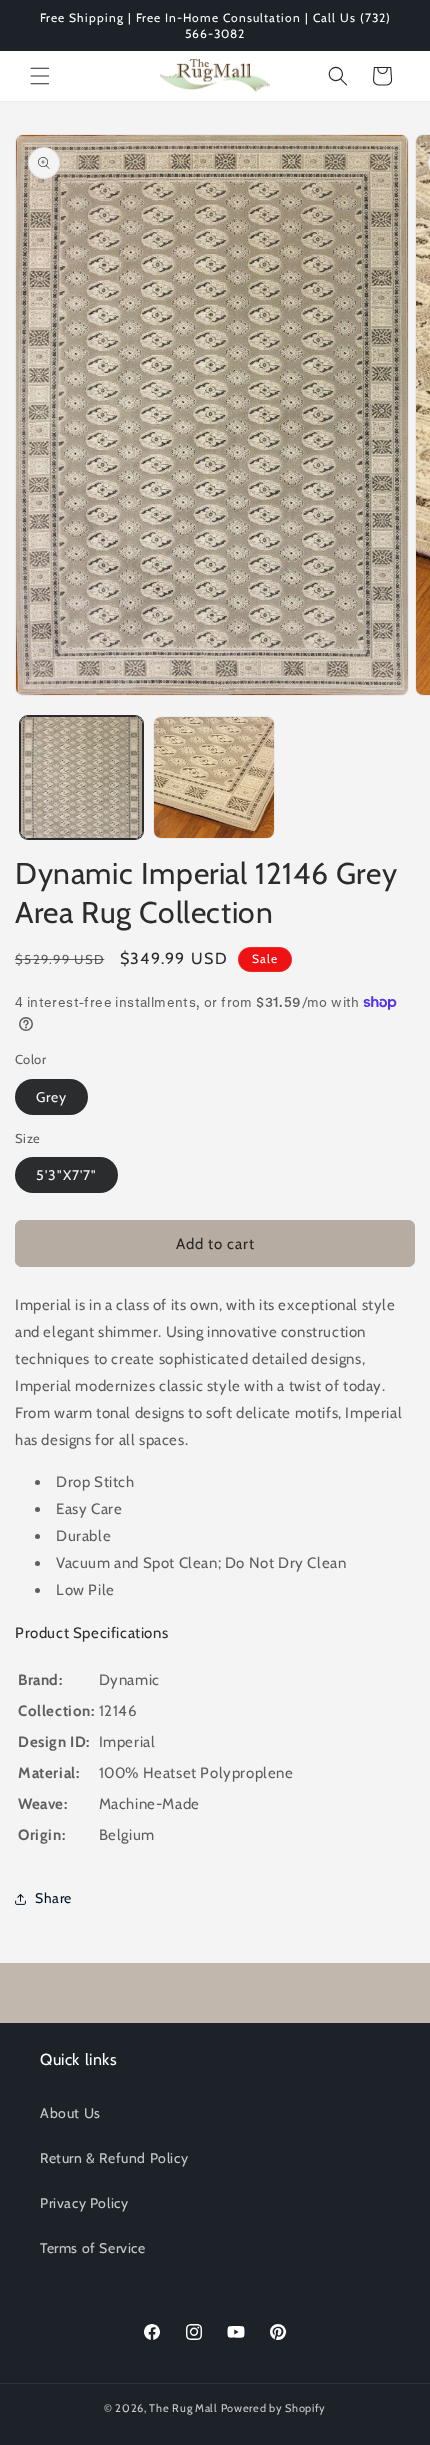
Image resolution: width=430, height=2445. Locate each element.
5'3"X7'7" (66, 1175)
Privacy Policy (84, 2203)
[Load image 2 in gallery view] (214, 777)
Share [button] (53, 1898)
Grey (51, 1097)
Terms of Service (93, 2248)
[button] (40, 76)
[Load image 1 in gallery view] (81, 777)
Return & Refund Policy (114, 2158)
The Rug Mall (183, 2408)
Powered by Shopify (274, 2408)
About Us (70, 2113)
